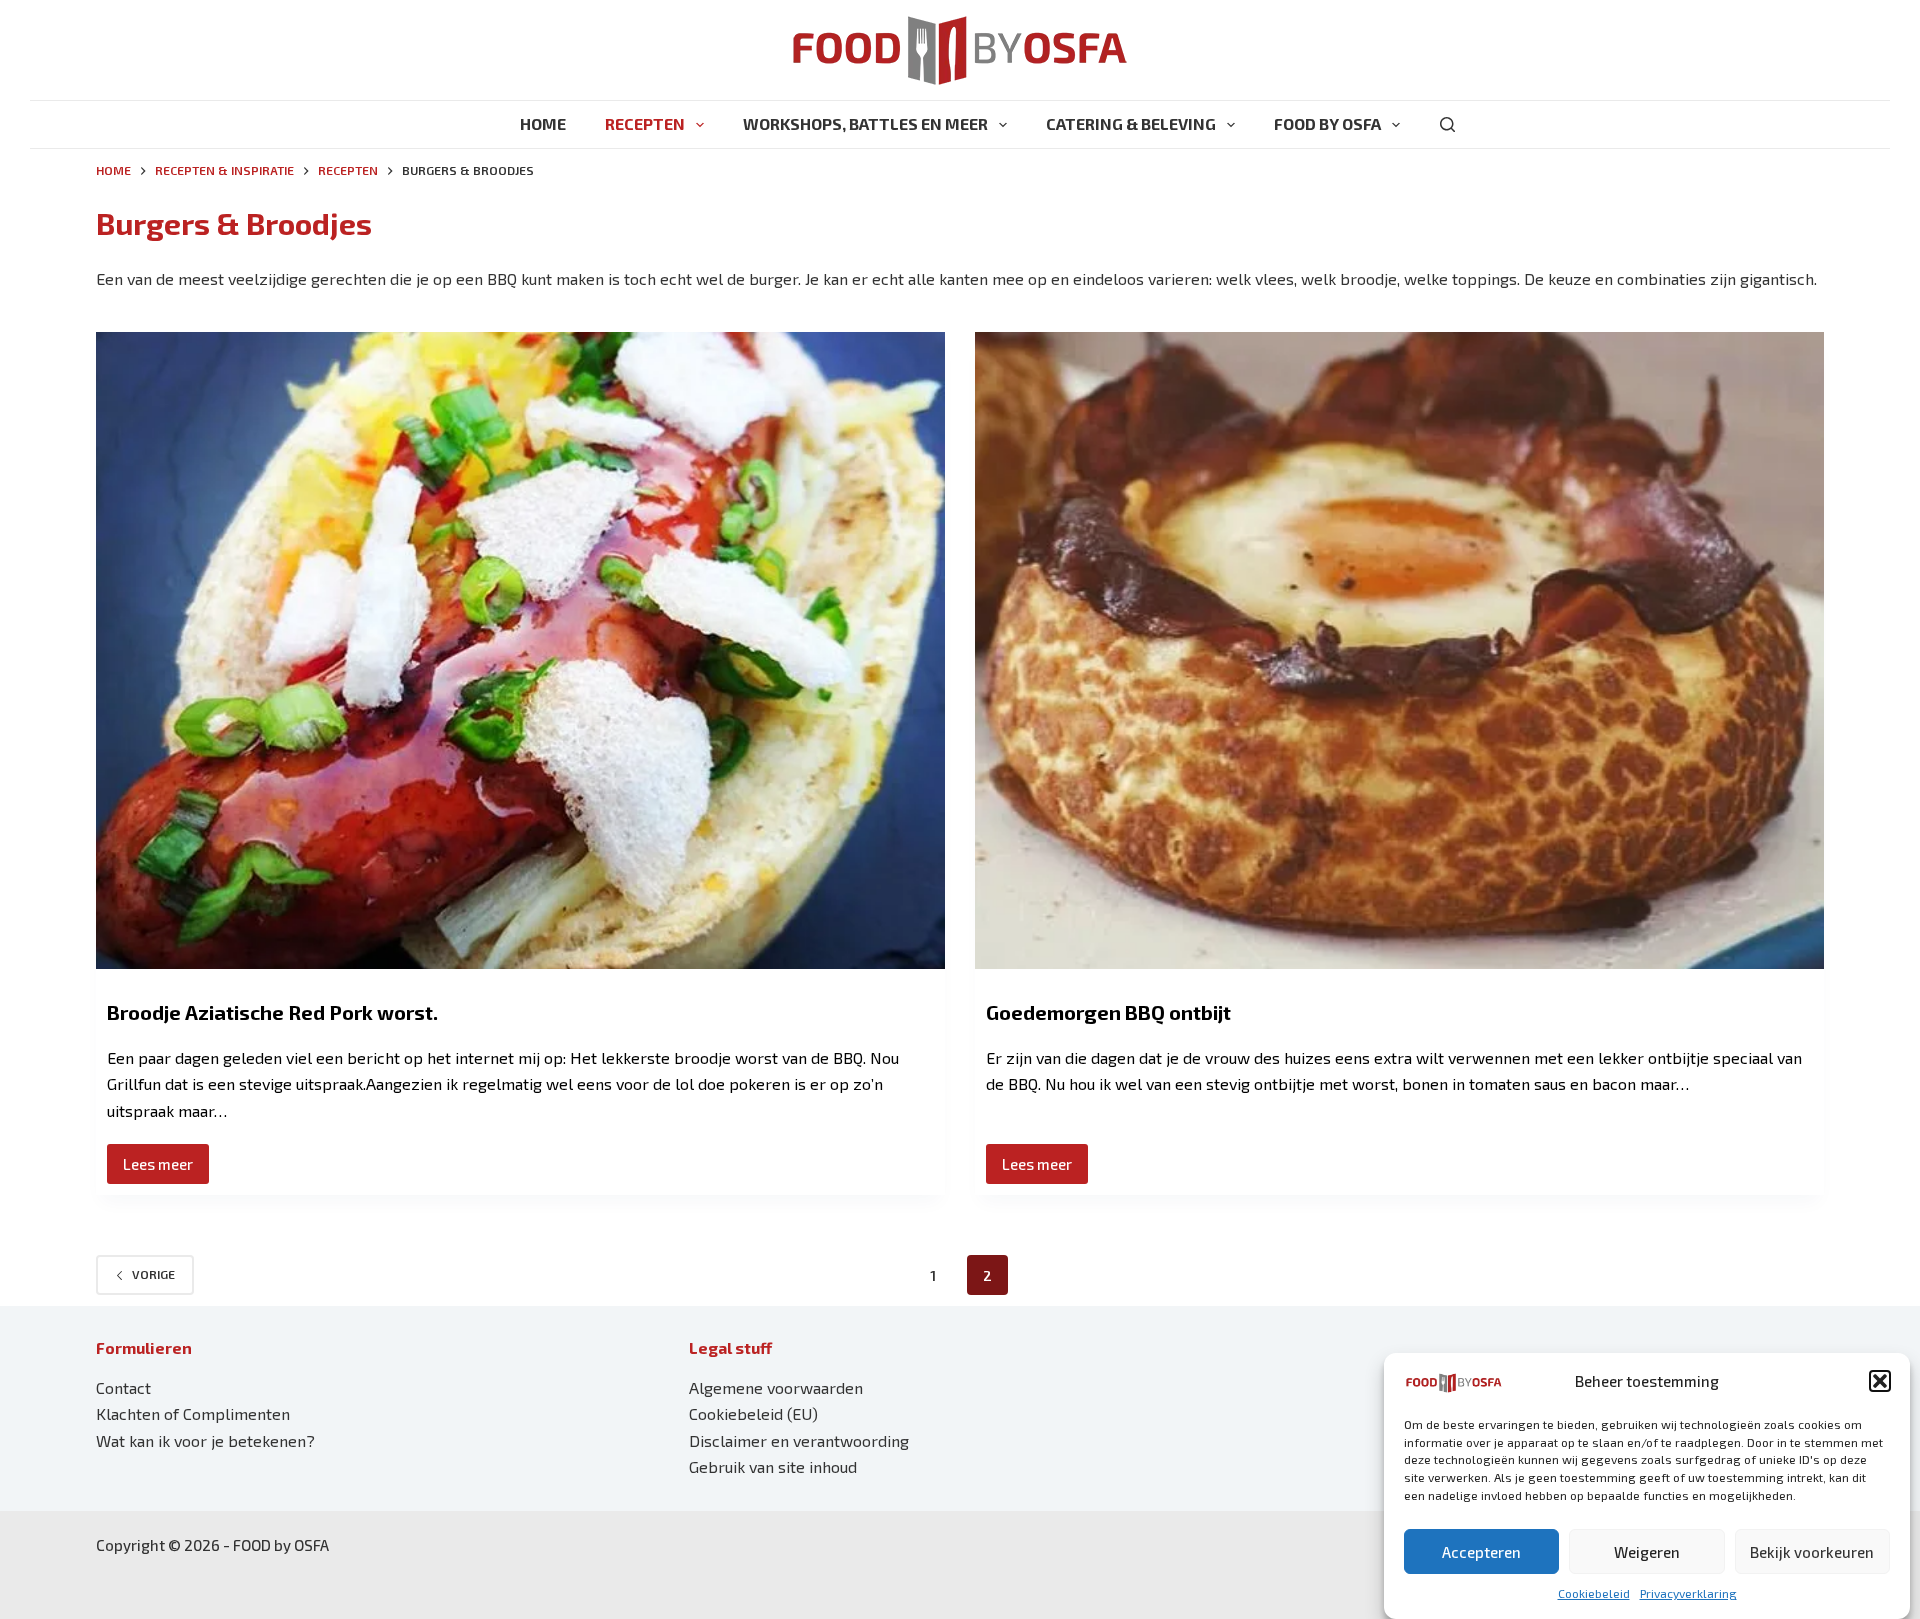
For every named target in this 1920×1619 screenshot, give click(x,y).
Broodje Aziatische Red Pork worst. (272, 1012)
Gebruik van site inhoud (773, 1466)
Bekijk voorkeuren (1812, 1552)
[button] (1880, 1381)
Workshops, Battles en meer (865, 123)
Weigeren (1647, 1552)
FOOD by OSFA (1327, 123)
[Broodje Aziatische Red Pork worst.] (520, 650)
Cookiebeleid (1594, 1593)
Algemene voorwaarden (776, 1387)
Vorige (153, 1274)
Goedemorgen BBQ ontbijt (1108, 1012)
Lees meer (166, 1169)
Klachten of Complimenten (193, 1413)
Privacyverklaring (1688, 1593)
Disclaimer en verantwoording (799, 1440)
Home (543, 123)
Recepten (645, 123)
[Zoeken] (1447, 124)
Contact (123, 1387)
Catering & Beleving (1131, 123)
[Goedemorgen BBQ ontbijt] (1399, 650)
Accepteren (1481, 1552)
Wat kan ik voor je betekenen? (205, 1440)
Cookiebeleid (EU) (753, 1413)
